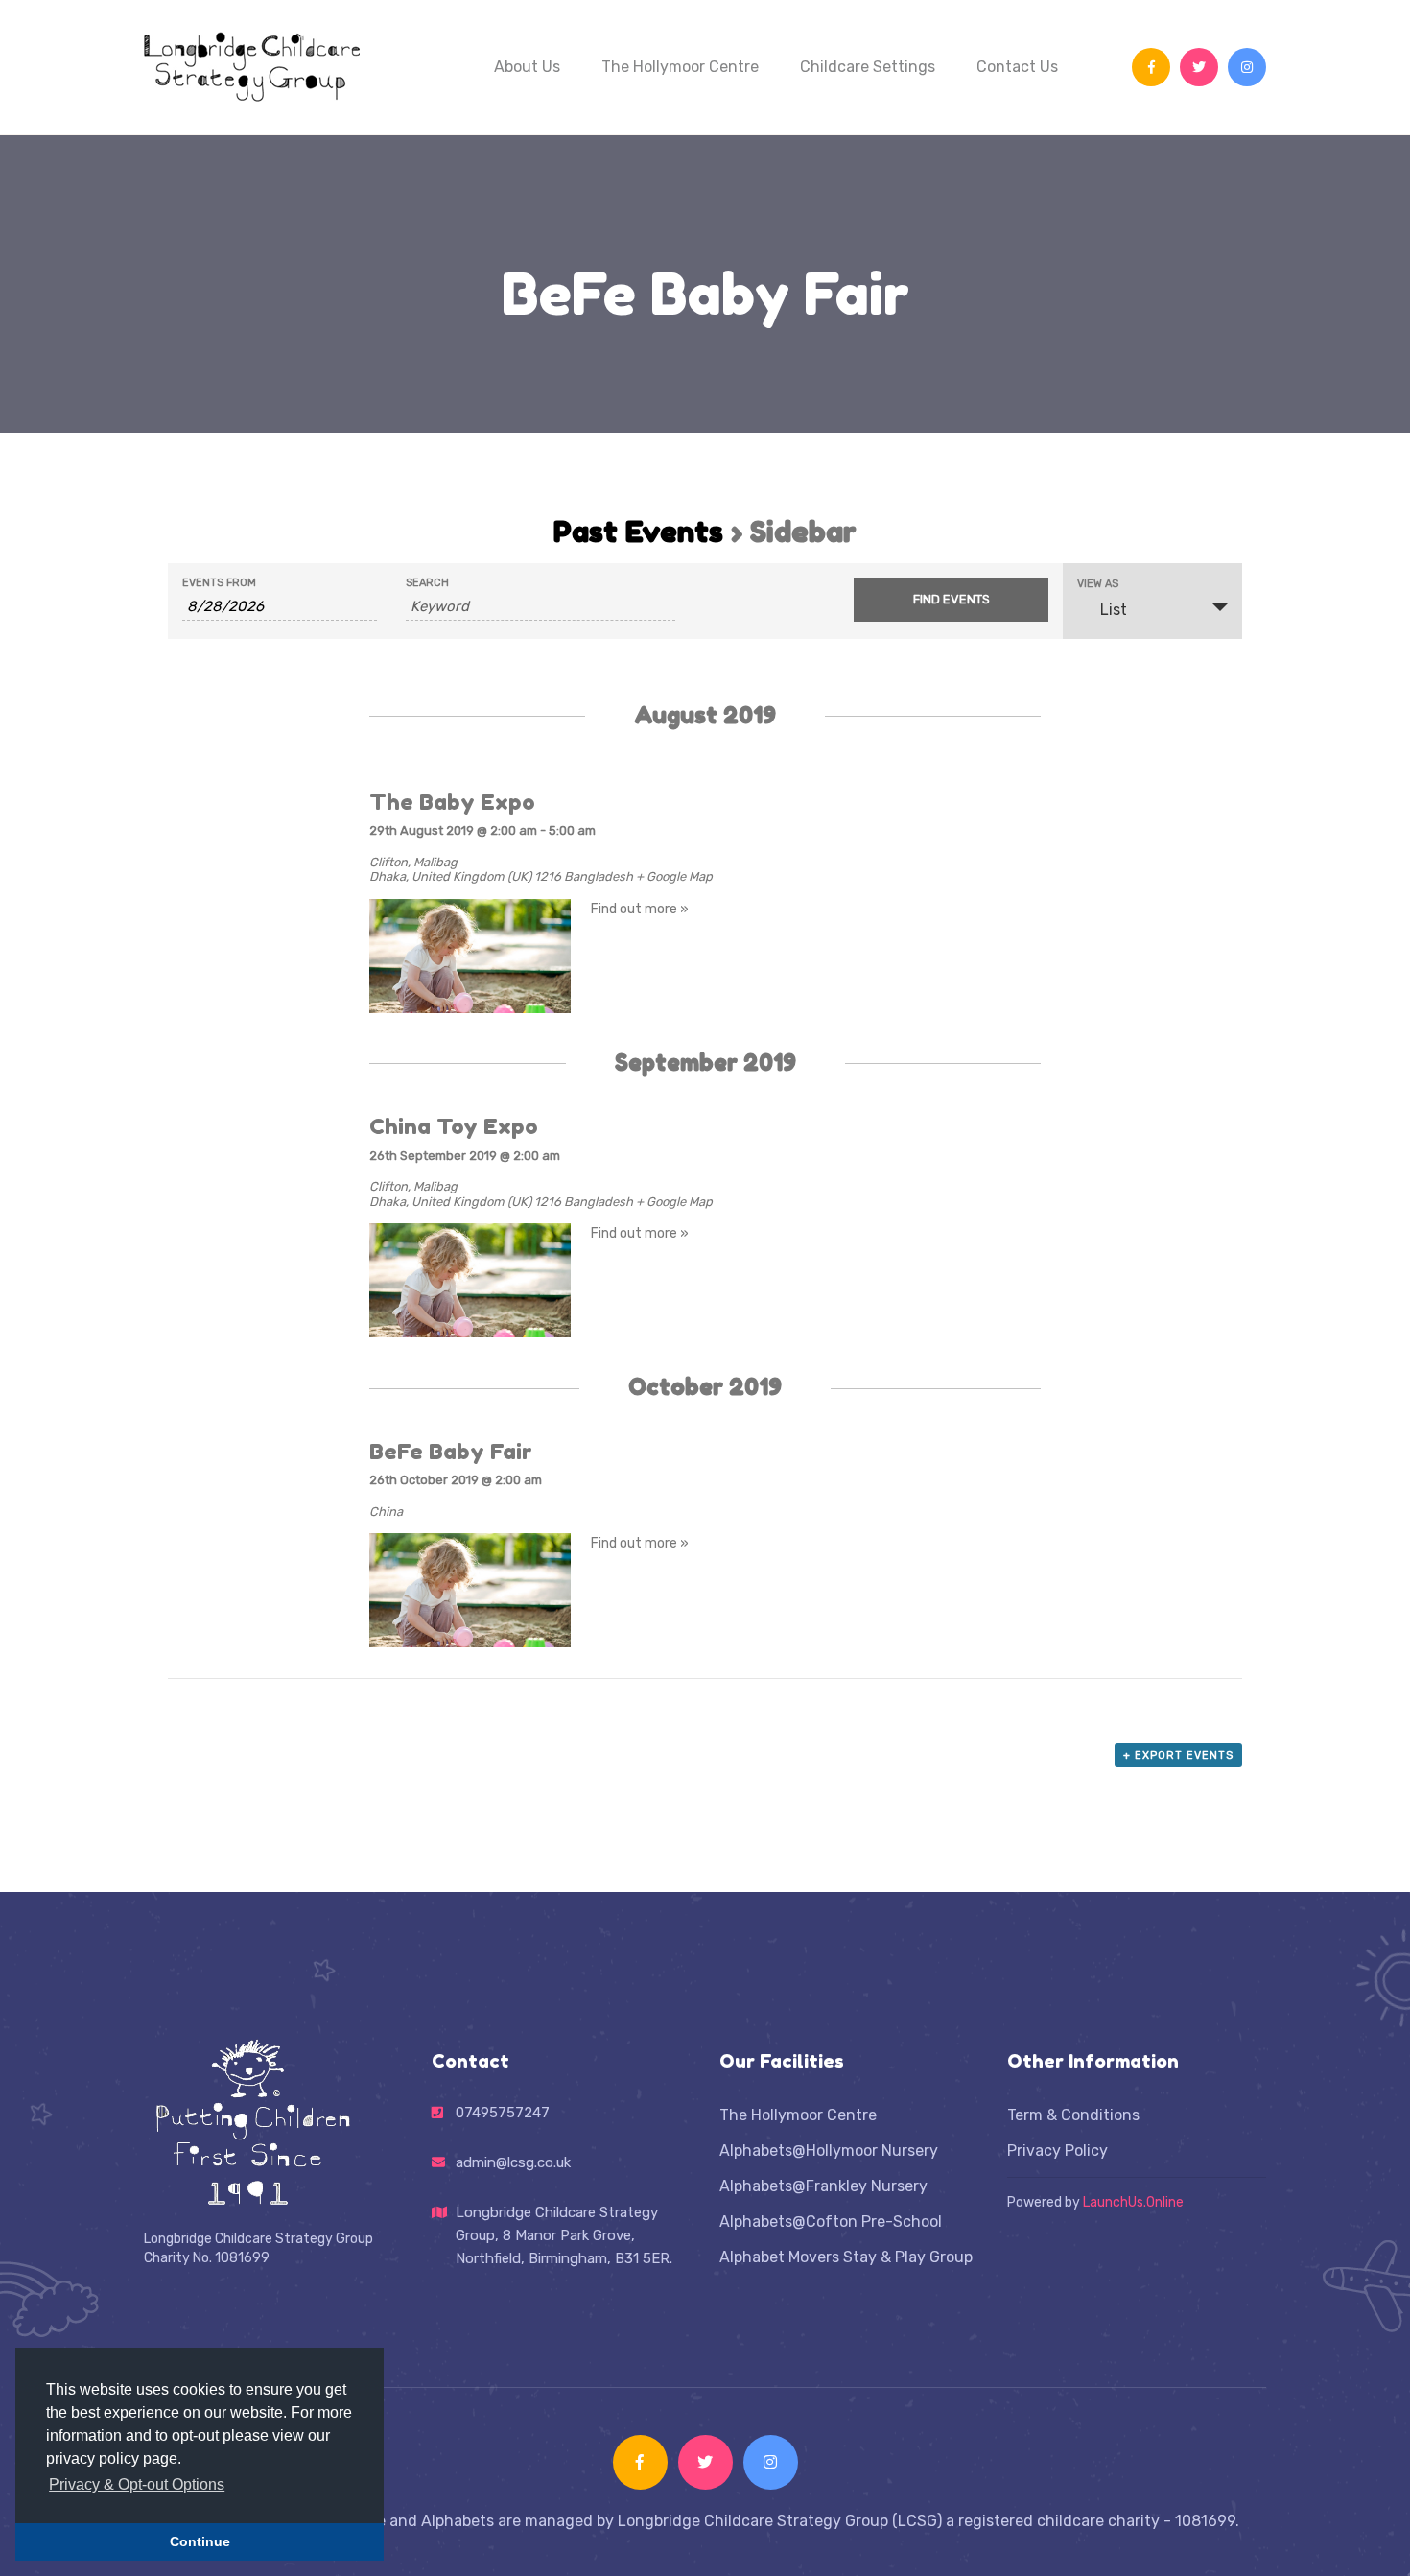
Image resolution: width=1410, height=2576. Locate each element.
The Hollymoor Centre (680, 67)
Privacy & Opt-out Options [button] (137, 2484)
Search (427, 583)
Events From (219, 583)
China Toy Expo (454, 1126)
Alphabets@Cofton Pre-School (831, 2222)
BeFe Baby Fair (451, 1451)
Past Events (638, 532)
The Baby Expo (452, 802)
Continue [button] (200, 2541)
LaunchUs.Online (1133, 2202)
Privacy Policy (1057, 2151)
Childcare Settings (868, 67)
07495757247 (503, 2113)
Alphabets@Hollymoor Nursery (829, 2151)
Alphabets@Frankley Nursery (823, 2186)
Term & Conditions (1073, 2115)
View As (1098, 584)
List (1114, 610)
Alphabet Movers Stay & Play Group (846, 2257)
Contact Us (1017, 67)
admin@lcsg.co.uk (513, 2162)
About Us (527, 67)
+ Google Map (674, 876)
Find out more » (640, 909)
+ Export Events (1178, 1755)
